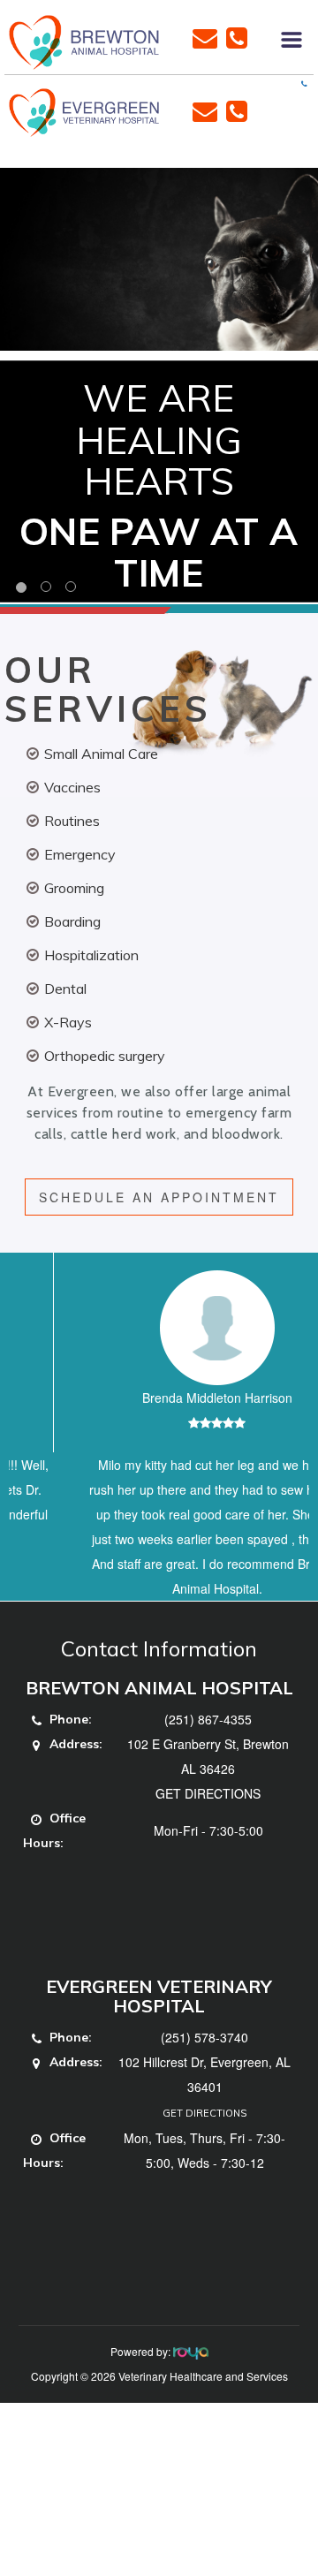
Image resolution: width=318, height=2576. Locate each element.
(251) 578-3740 (204, 2087)
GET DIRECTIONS (208, 1843)
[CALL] (237, 36)
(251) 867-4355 (208, 1769)
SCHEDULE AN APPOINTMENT (159, 1197)
